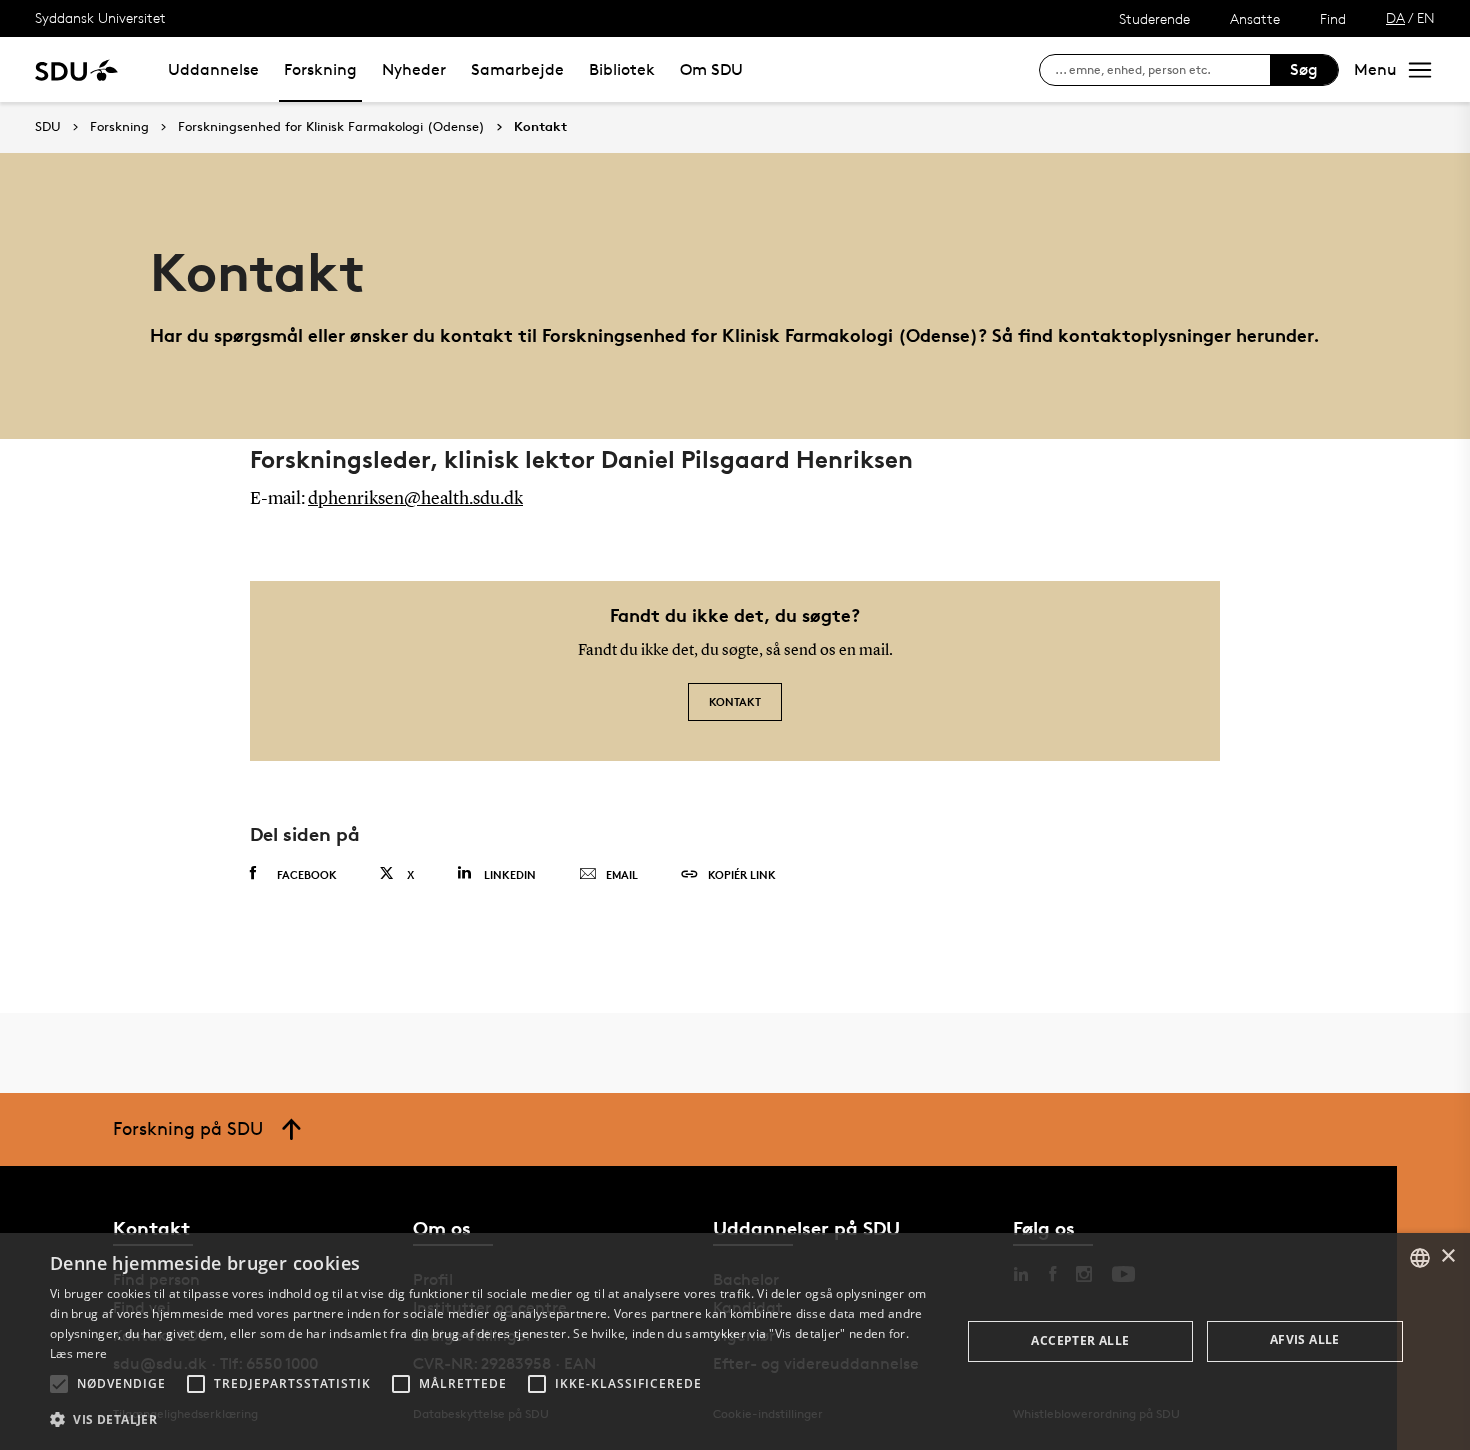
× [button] (1447, 1256)
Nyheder (414, 69)
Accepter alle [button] (1080, 1340)
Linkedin (510, 874)
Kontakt (540, 127)
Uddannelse (213, 69)
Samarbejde (517, 69)
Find (1333, 18)
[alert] (735, 1341)
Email (622, 874)
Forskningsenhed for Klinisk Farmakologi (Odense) (331, 127)
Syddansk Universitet (100, 17)
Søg (1304, 69)
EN (1426, 17)
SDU (48, 126)
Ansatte (1255, 18)
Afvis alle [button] (1305, 1339)
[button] (59, 1384)
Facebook (307, 874)
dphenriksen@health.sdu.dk (415, 499)
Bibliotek (622, 69)
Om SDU (711, 69)
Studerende (1154, 18)
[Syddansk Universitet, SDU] (76, 69)
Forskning (320, 69)
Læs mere (78, 1353)
